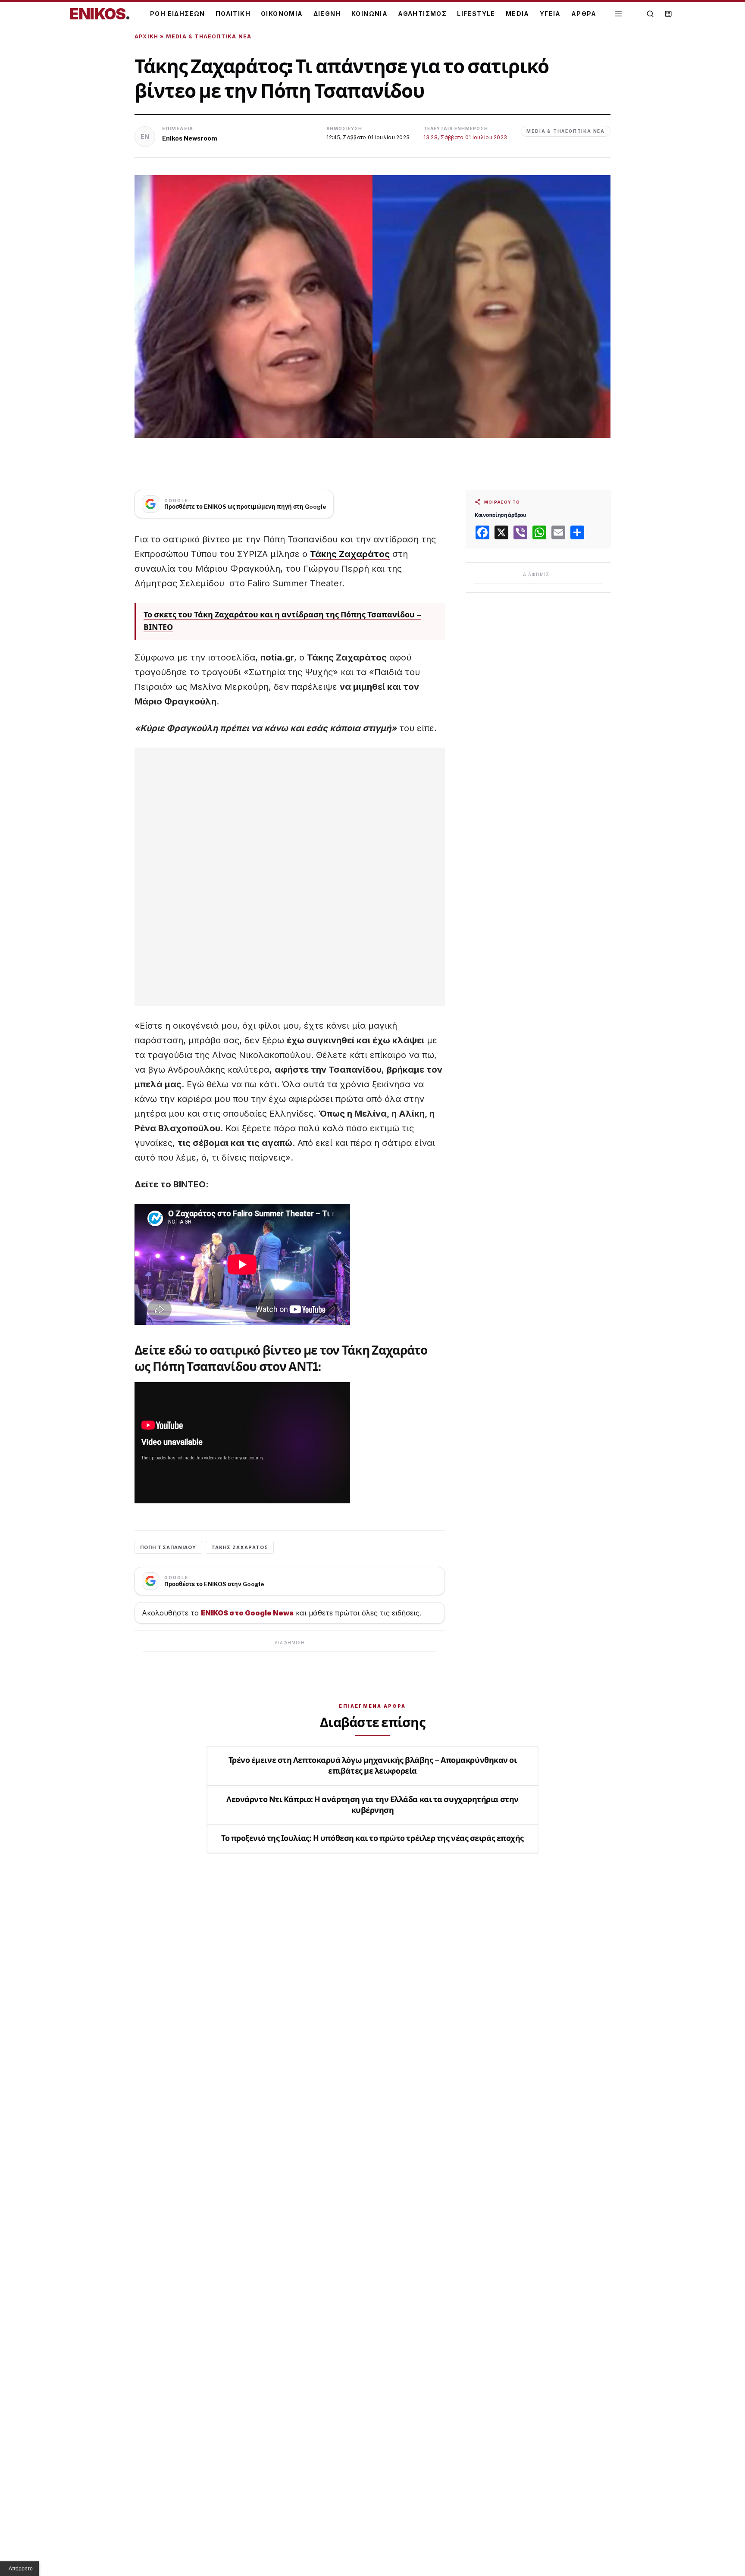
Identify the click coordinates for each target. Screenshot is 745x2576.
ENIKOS (100, 14)
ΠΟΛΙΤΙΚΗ (233, 14)
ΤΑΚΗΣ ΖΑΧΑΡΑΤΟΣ (240, 1547)
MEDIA (518, 14)
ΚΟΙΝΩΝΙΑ (369, 14)
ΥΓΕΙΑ (550, 14)
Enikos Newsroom (190, 138)
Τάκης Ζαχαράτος (350, 554)
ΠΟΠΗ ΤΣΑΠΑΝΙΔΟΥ (168, 1547)
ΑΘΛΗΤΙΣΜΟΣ (422, 14)
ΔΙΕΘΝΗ (327, 14)
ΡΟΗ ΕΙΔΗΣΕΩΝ (178, 14)
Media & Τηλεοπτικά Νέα (209, 36)
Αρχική (146, 36)
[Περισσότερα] (618, 14)
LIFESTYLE (476, 14)
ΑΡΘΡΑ (584, 14)
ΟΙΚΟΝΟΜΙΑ (282, 14)
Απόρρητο (21, 2569)
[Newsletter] (668, 14)
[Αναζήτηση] (650, 14)
